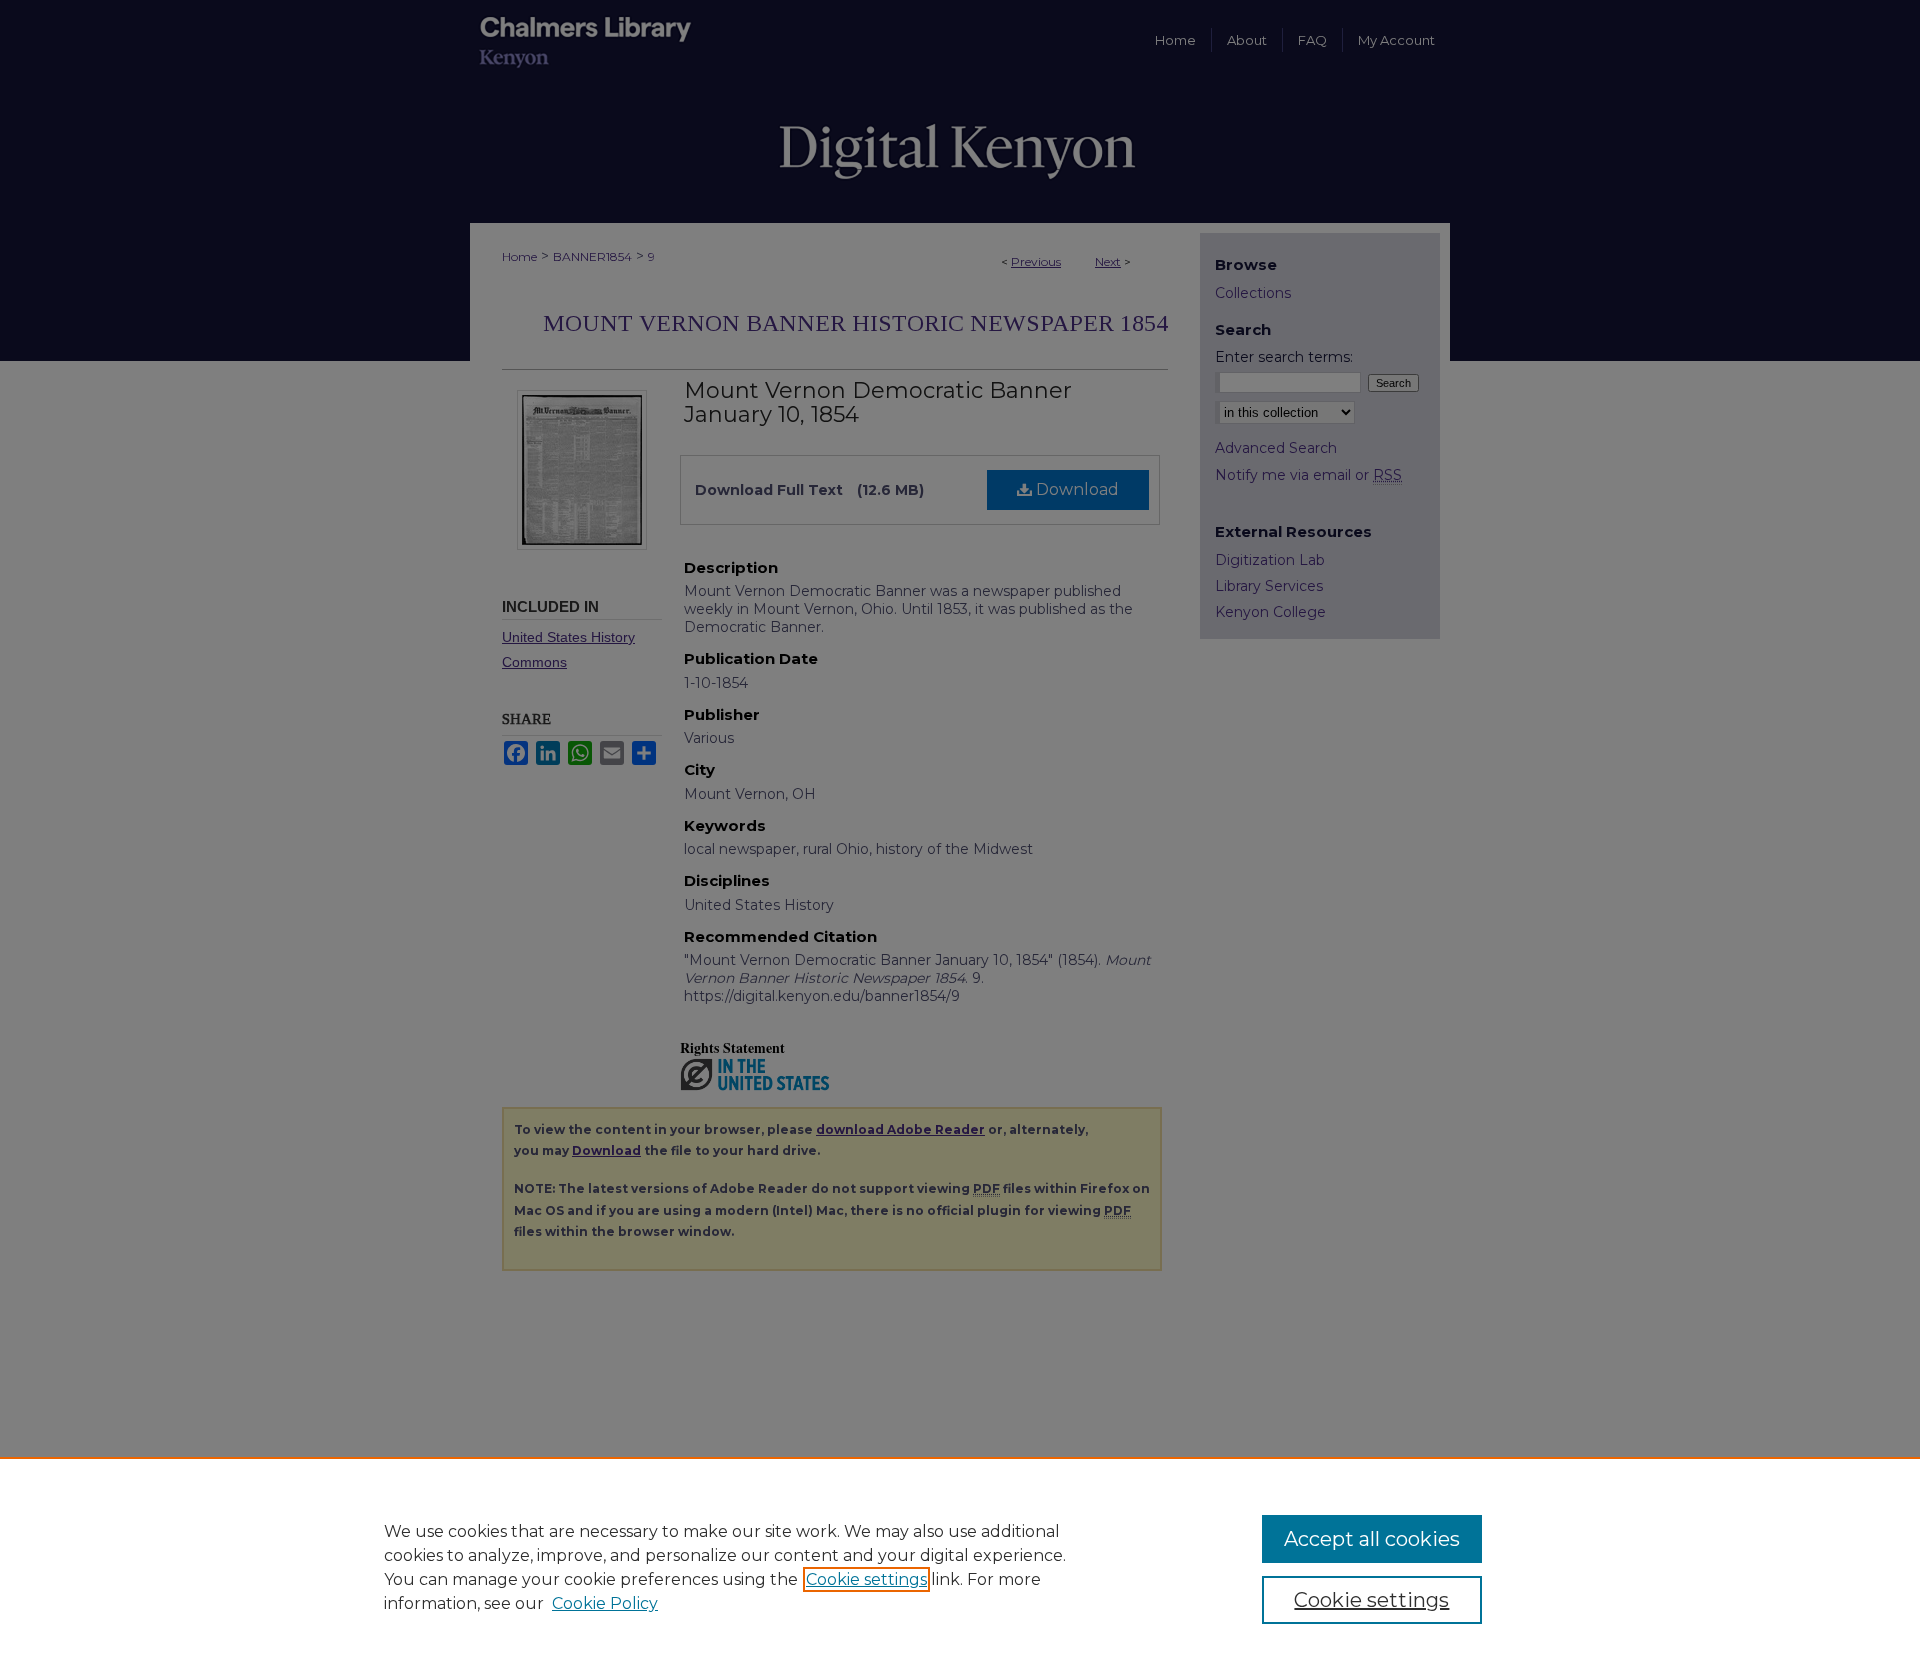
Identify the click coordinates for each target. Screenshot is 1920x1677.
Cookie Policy (605, 1603)
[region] (960, 1567)
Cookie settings (866, 1579)
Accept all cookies (1372, 1539)
